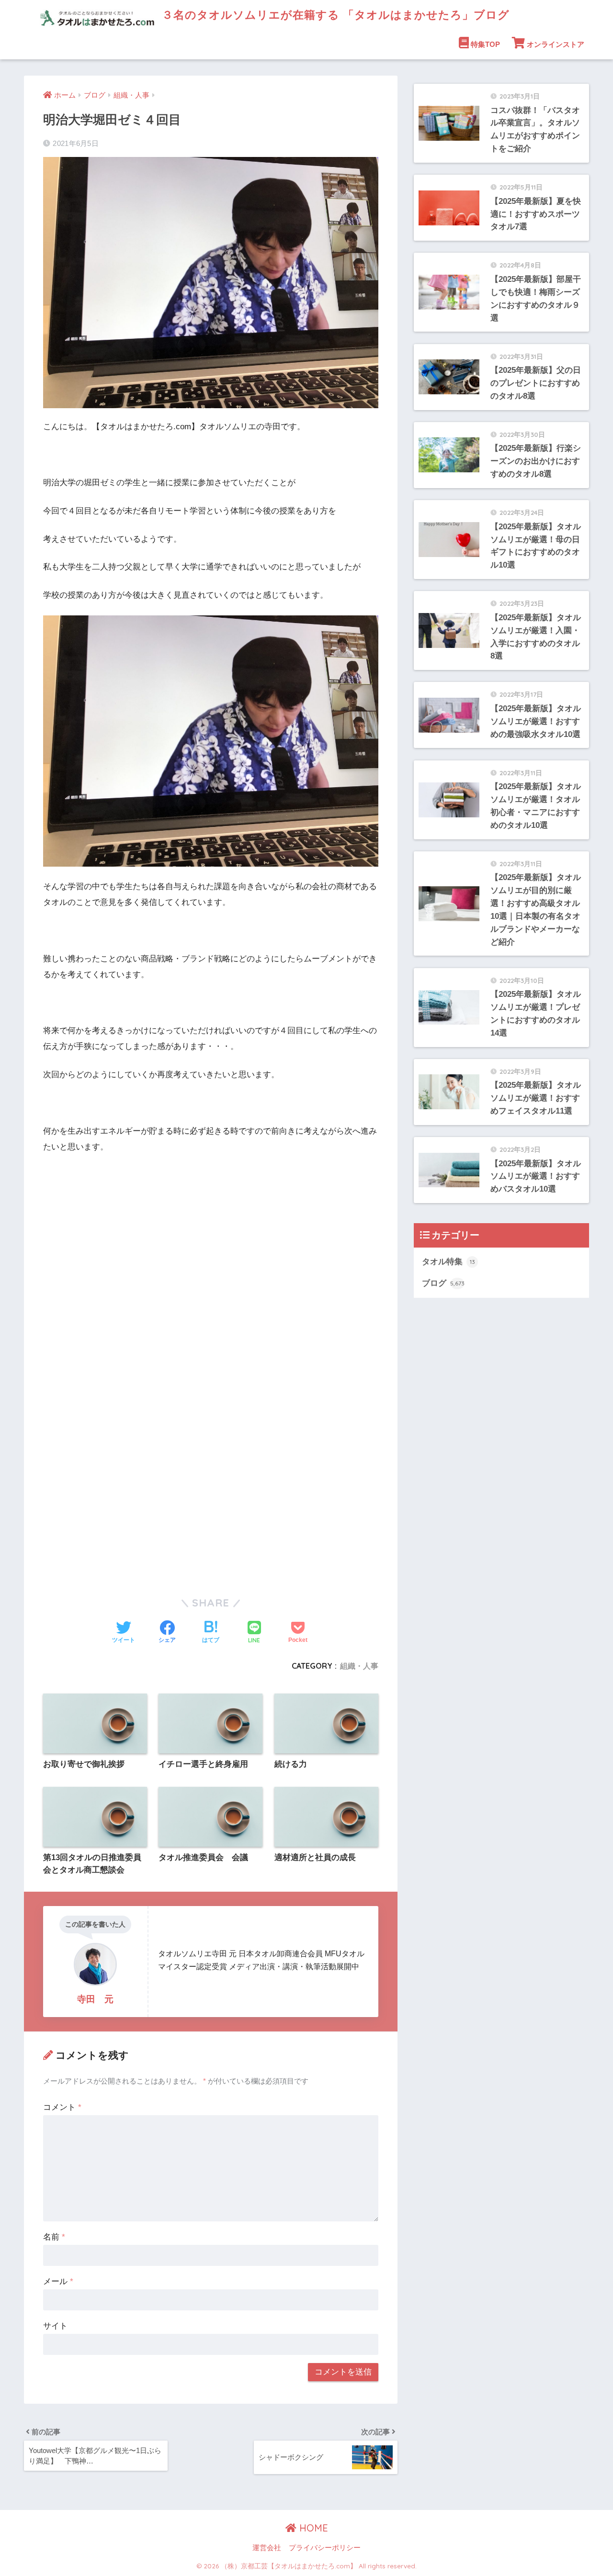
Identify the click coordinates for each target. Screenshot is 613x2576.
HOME (312, 2528)
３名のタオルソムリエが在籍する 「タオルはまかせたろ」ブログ (334, 15)
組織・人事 (359, 1666)
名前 (54, 2237)
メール (58, 2281)
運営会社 (267, 2548)
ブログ (443, 1283)
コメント (62, 2107)
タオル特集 (448, 1262)
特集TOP (485, 44)
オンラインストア (556, 44)
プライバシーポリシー (325, 2548)
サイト (55, 2326)
